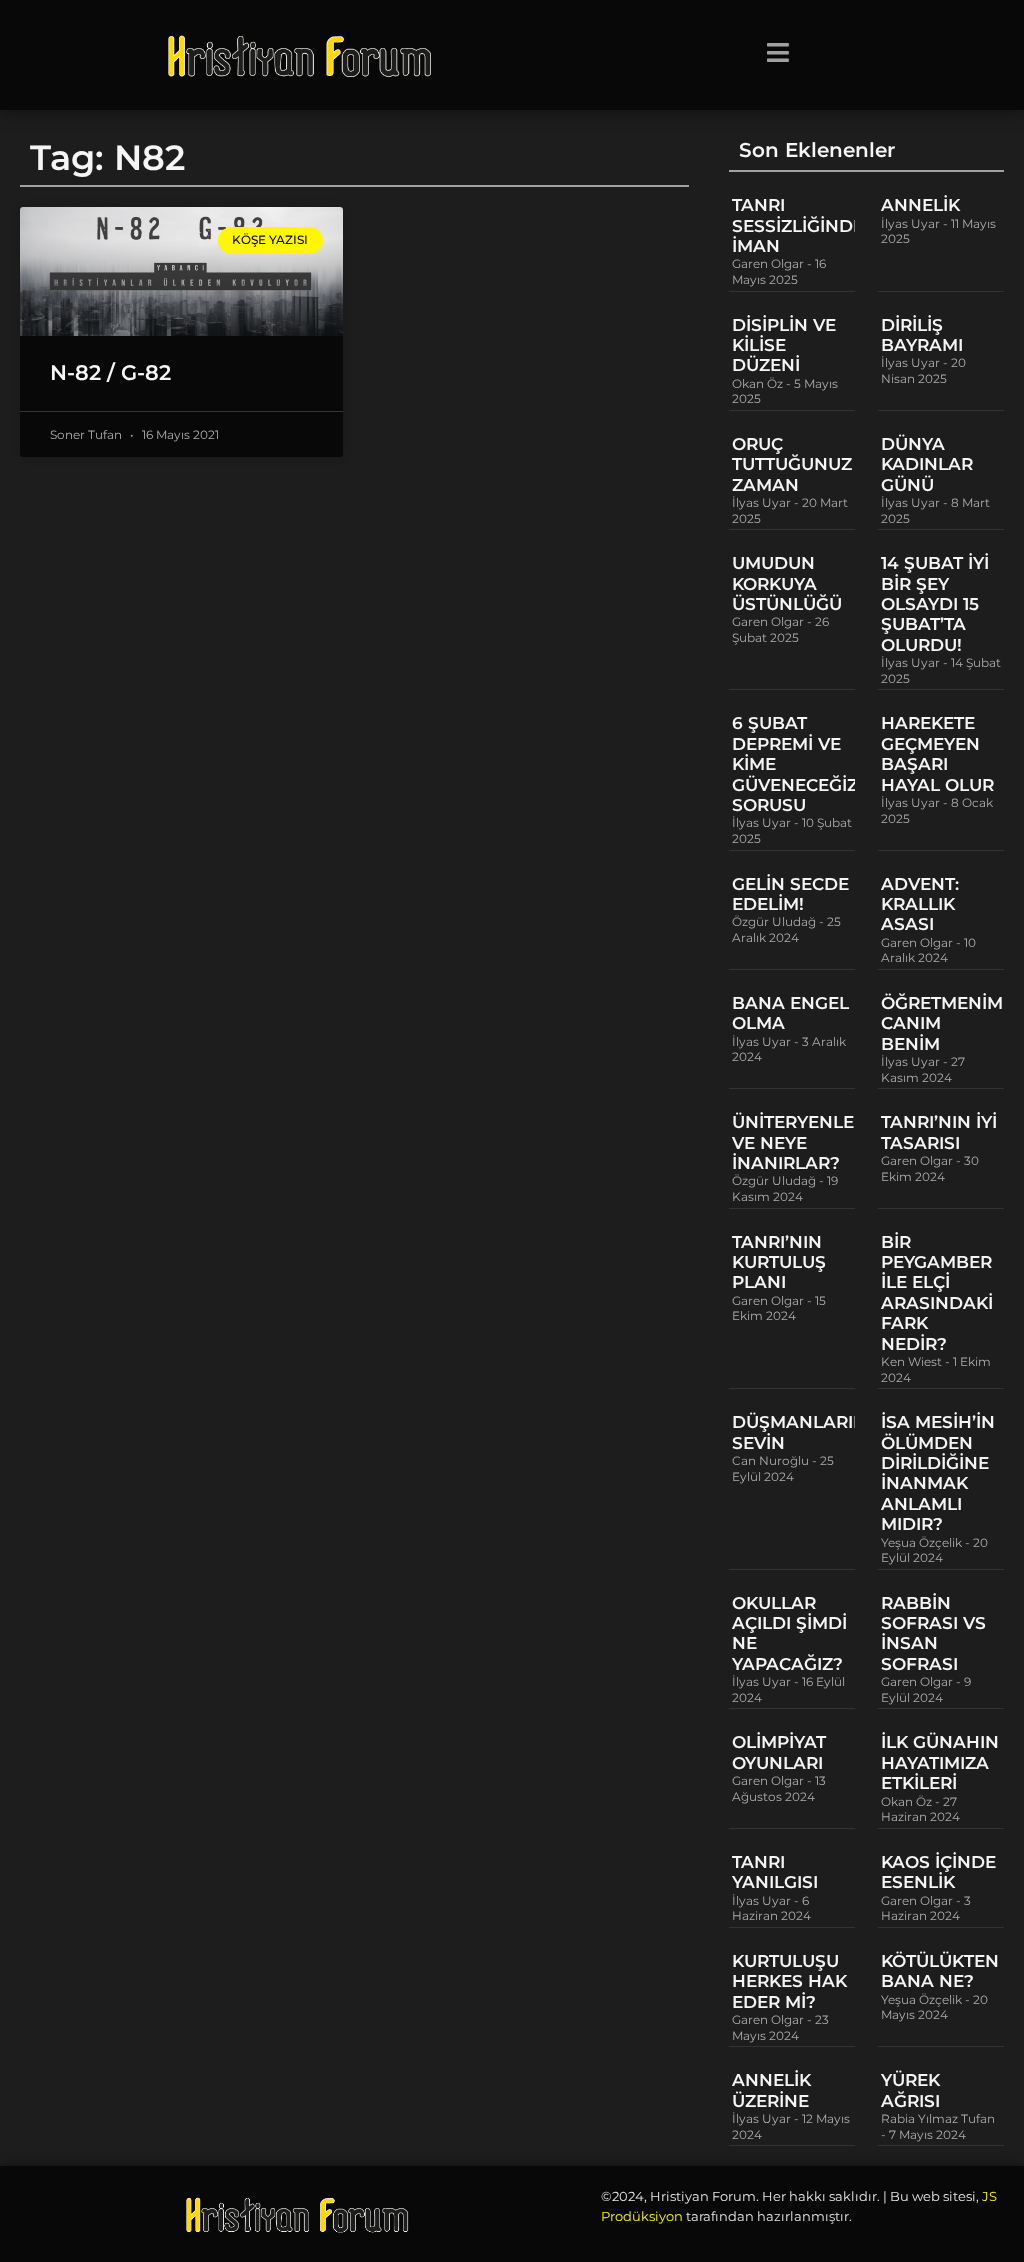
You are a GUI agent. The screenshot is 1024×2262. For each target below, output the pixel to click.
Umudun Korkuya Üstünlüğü (787, 583)
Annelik (920, 205)
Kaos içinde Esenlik (938, 1872)
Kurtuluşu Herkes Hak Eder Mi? (789, 1981)
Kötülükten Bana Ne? (940, 1971)
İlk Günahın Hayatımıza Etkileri (940, 1762)
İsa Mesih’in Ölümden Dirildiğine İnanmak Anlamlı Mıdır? (938, 1473)
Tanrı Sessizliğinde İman (798, 225)
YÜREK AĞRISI (910, 2090)
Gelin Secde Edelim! (790, 894)
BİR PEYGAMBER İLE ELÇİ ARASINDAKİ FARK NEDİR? (937, 1293)
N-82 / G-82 (110, 372)
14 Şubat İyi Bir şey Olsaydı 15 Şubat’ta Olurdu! (935, 604)
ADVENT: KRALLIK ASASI (920, 904)
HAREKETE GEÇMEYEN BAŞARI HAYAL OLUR (937, 753)
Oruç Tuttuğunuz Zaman (792, 464)
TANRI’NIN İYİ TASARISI (939, 1132)
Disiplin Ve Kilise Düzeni (784, 345)
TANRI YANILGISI (775, 1872)
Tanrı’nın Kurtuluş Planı (779, 1262)
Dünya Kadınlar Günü (927, 464)
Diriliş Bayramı (922, 335)
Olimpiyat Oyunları (779, 1752)
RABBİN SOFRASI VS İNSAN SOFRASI (933, 1633)
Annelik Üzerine (771, 2090)
